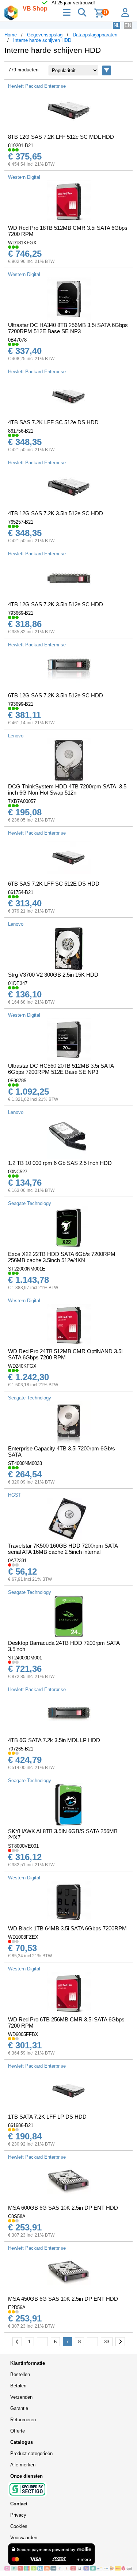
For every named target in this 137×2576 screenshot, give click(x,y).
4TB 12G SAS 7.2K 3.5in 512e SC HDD (56, 513)
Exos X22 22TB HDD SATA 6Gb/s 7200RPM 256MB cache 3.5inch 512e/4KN (62, 1257)
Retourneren (23, 2420)
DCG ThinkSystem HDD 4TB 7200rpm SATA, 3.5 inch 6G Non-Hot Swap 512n (67, 789)
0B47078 (17, 340)
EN (128, 25)
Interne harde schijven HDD (42, 40)
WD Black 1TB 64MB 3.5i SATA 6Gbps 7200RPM (67, 1928)
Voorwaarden (24, 2538)
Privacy (18, 2515)
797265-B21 (21, 1749)
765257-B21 (21, 522)
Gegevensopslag (45, 35)
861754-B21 (21, 892)
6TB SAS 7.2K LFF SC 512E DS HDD (54, 884)
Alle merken (23, 2465)
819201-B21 (21, 145)
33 (107, 2342)
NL (117, 25)
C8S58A (17, 2216)
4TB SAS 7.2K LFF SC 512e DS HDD (53, 422)
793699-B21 (21, 704)
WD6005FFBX (23, 2034)
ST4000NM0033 (25, 1463)
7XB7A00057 (22, 801)
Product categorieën (31, 2453)
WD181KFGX (22, 243)
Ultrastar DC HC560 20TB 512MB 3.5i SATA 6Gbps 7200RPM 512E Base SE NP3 (61, 1069)
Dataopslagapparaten (95, 35)
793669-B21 (21, 613)
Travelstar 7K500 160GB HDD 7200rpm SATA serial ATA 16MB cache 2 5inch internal (63, 1549)
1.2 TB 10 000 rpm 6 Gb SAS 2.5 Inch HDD (60, 1163)
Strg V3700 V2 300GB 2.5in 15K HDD (53, 975)
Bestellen (20, 2374)
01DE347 (18, 983)
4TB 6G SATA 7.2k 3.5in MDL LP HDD (54, 1740)
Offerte (18, 2431)
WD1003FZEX (23, 1937)
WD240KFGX (22, 1366)
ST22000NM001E (27, 1269)
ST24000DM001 (25, 1658)
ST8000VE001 (23, 1846)
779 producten (23, 70)
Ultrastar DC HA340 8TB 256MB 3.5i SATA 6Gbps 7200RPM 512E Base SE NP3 (68, 328)
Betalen (18, 2386)
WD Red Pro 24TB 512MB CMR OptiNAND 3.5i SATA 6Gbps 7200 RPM (65, 1354)
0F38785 (17, 1081)
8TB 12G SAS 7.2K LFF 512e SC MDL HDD (61, 137)
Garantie (19, 2408)
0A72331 (17, 1561)
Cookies (19, 2526)
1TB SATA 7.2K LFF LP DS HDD (47, 2117)
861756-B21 (21, 431)
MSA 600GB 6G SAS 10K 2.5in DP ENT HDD (63, 2208)
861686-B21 (21, 2125)
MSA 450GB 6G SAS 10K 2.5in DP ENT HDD (63, 2299)
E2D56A (17, 2307)
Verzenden (21, 2397)
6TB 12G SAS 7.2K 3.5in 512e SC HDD (56, 695)
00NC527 (18, 1172)
